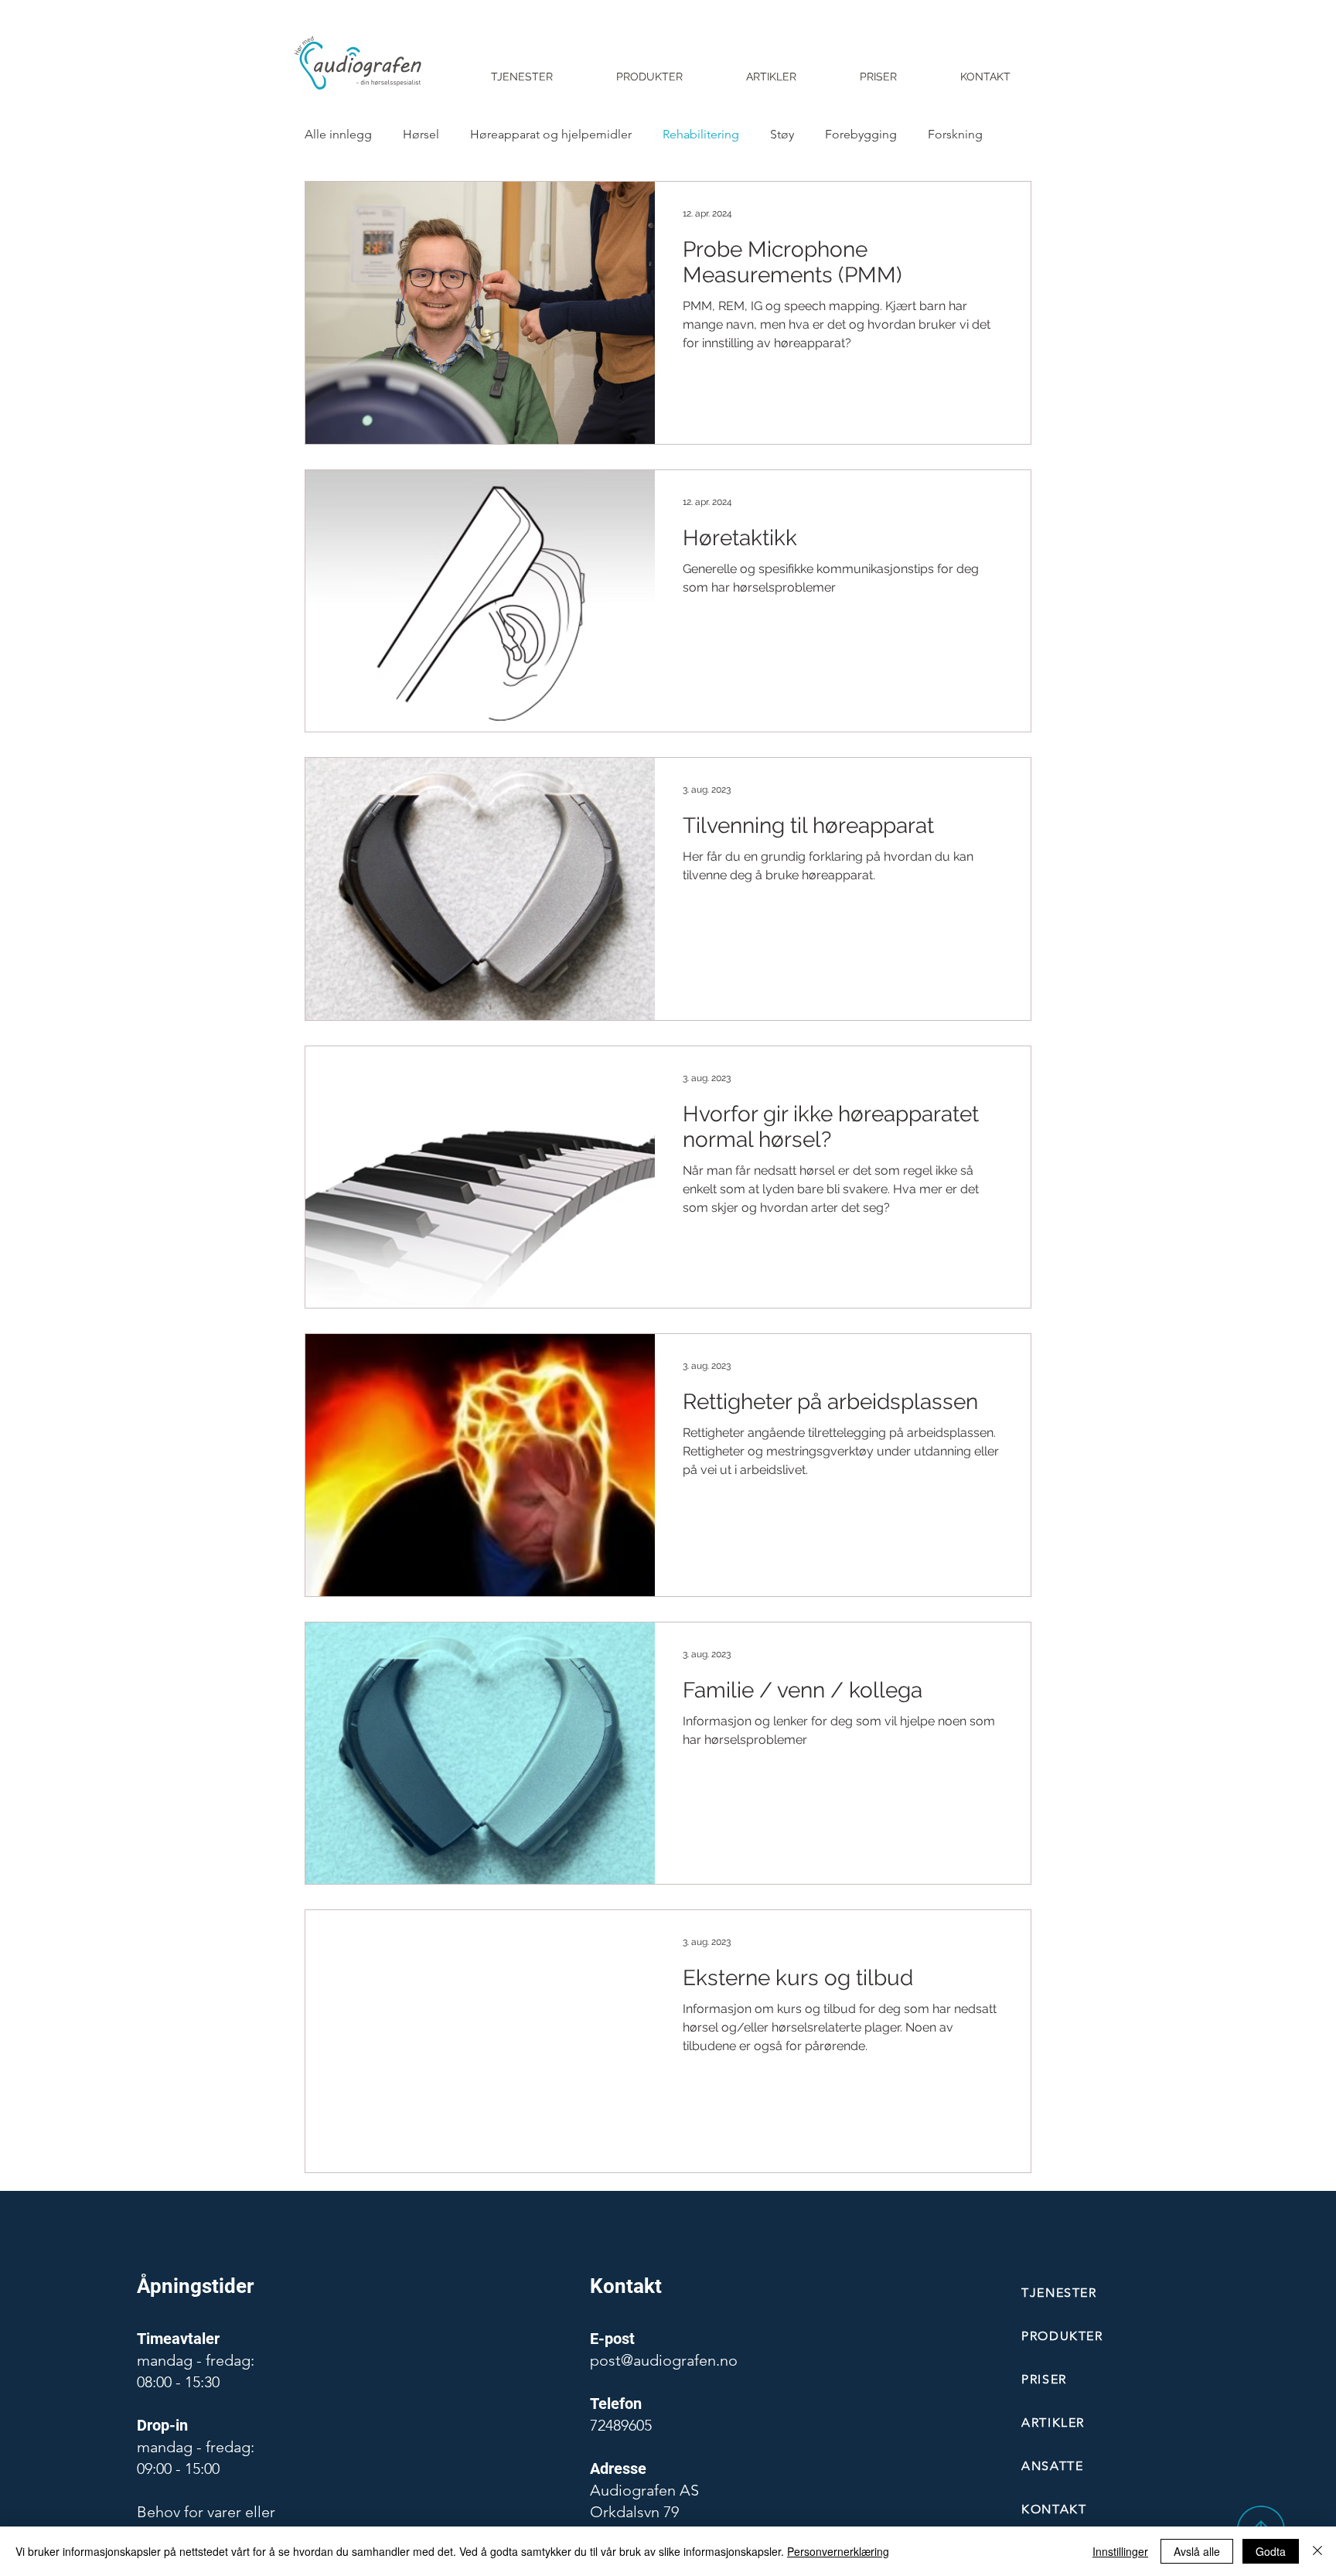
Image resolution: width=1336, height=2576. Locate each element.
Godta (1271, 2551)
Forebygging (861, 134)
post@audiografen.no (664, 2360)
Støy (782, 134)
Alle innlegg (338, 134)
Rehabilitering (701, 134)
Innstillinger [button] (1120, 2551)
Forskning (955, 134)
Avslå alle (1197, 2551)
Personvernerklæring (838, 2551)
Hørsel (421, 134)
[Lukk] (1317, 2551)
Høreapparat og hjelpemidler (551, 134)
